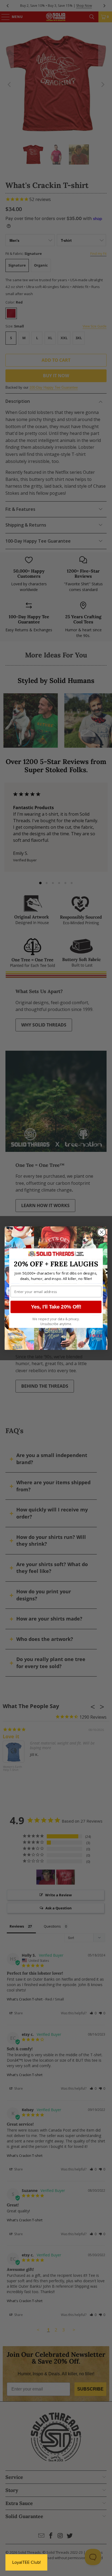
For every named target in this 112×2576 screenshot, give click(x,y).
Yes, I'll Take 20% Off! (56, 1307)
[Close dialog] (102, 1232)
